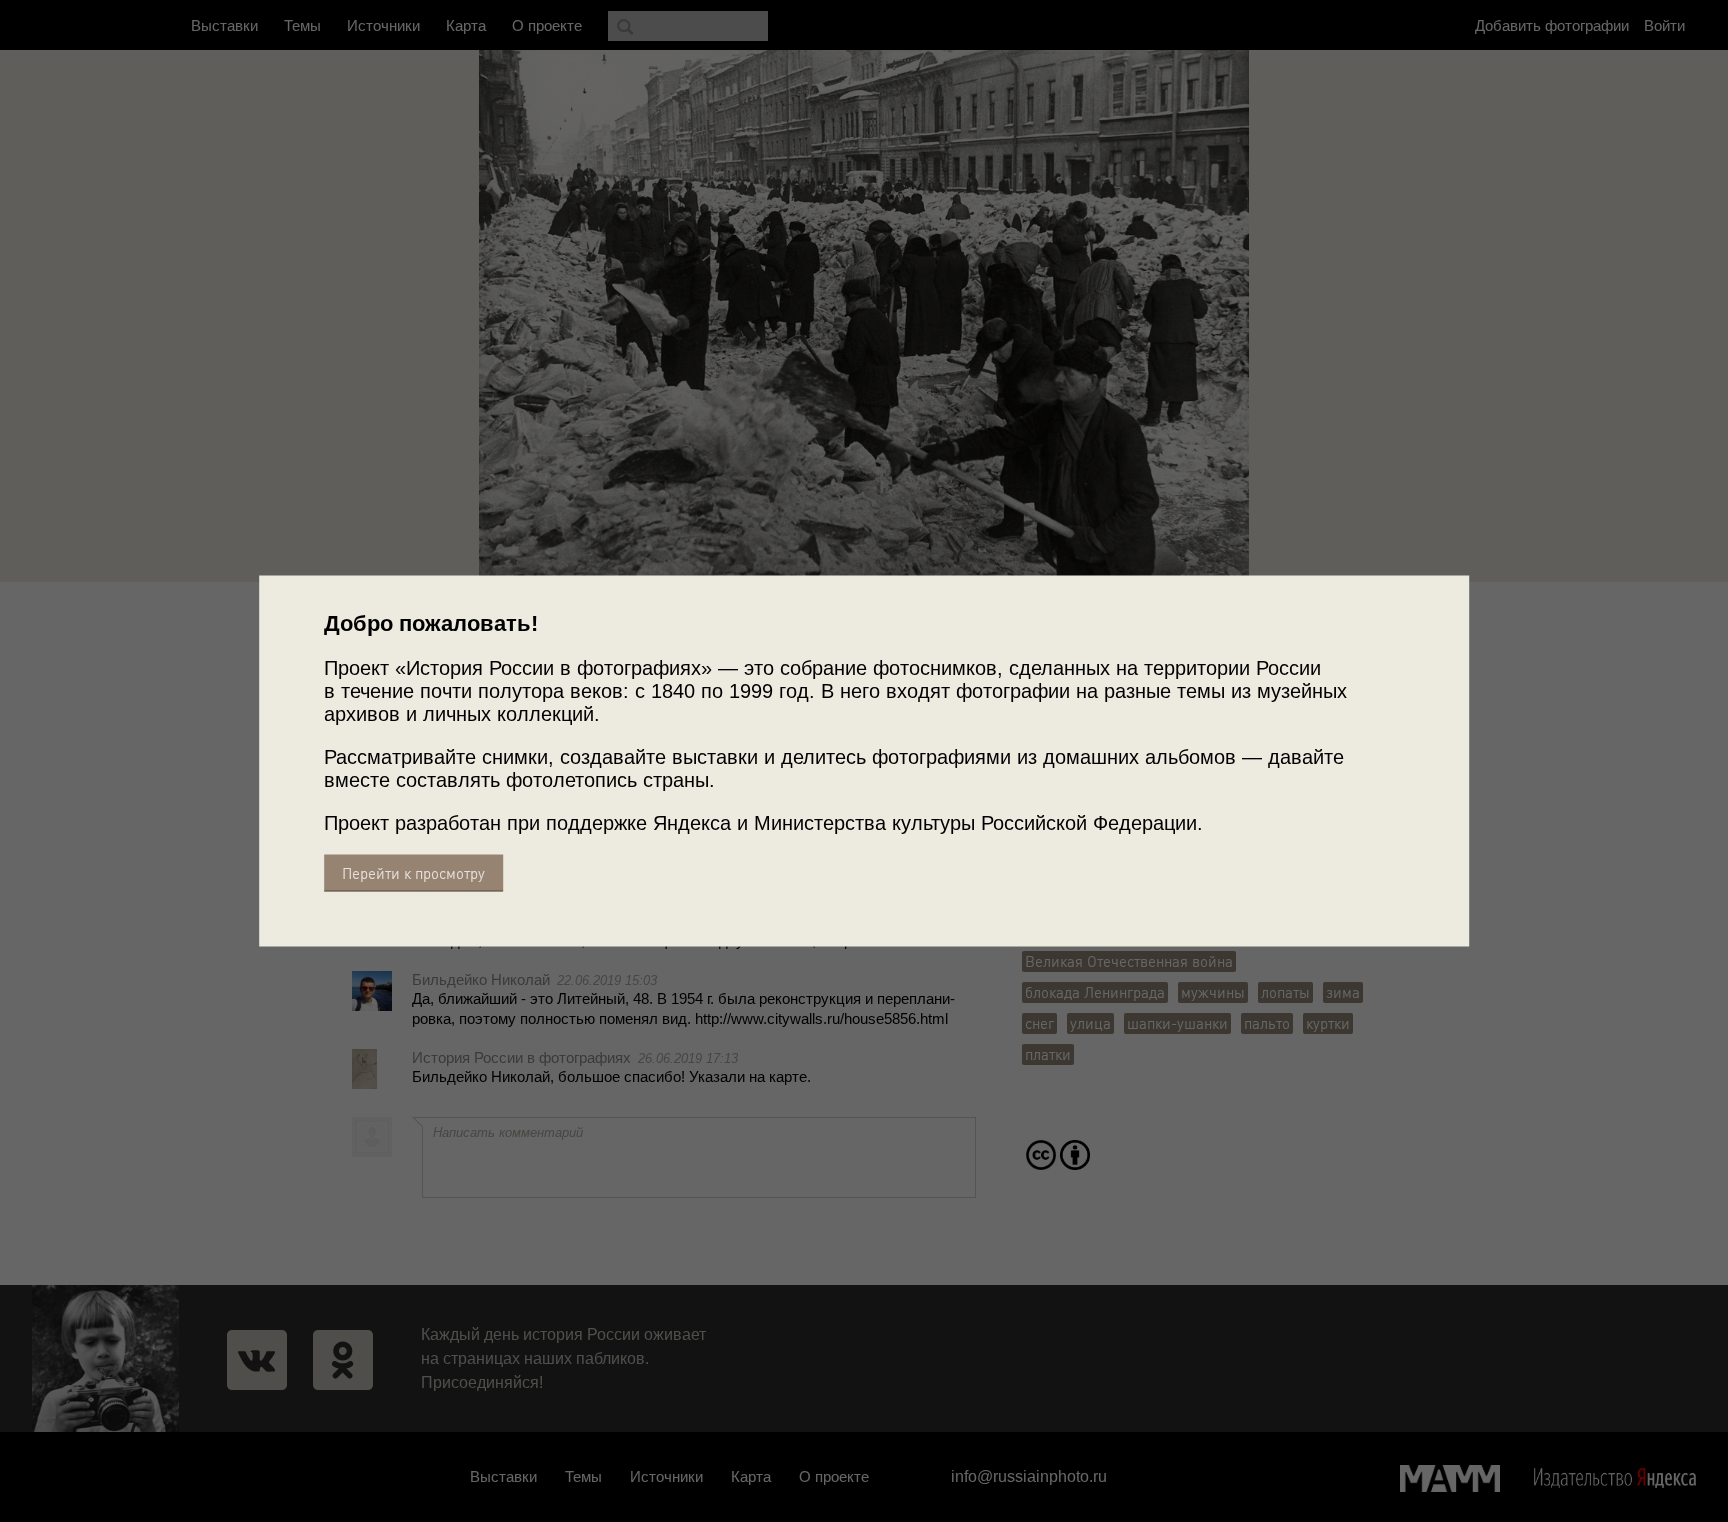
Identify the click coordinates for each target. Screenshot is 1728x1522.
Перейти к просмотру (413, 873)
